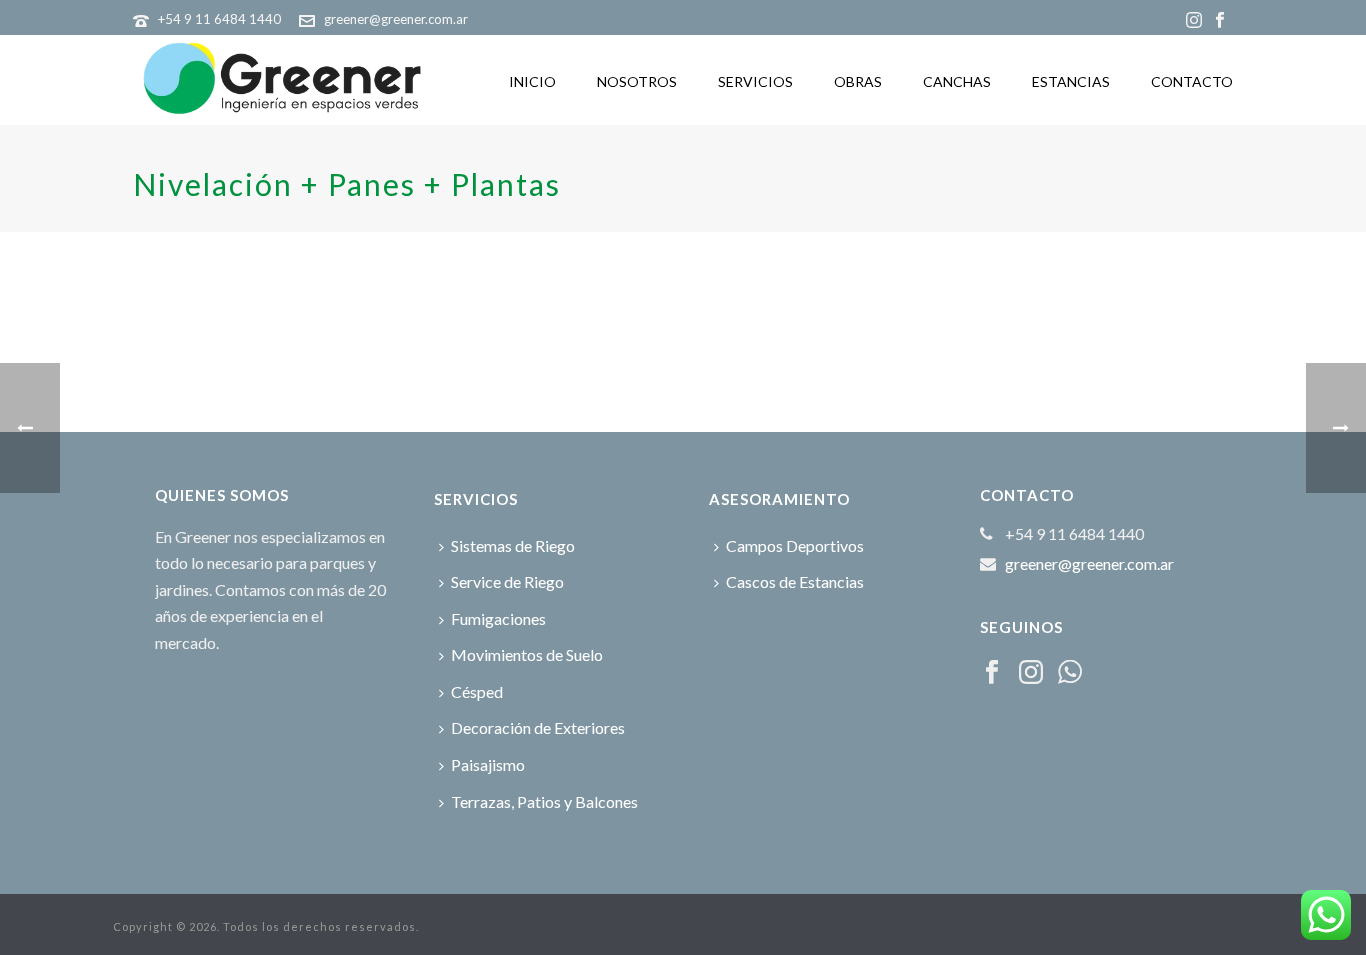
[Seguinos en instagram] (1031, 673)
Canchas (957, 81)
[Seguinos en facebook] (992, 673)
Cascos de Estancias (795, 581)
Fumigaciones (498, 618)
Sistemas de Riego (513, 545)
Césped (477, 691)
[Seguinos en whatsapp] (1070, 673)
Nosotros (637, 81)
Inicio (532, 81)
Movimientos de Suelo (527, 654)
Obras (858, 81)
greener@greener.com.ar (396, 19)
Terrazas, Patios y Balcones (544, 801)
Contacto (1192, 81)
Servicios (755, 81)
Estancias (1071, 81)
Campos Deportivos (795, 545)
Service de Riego (507, 581)
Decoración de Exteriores (538, 727)
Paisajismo (488, 764)
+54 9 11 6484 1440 (219, 19)
